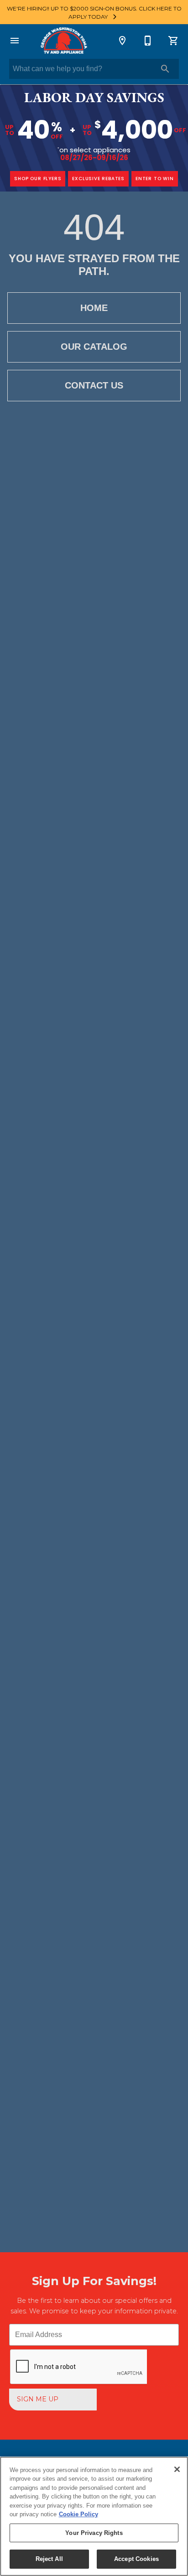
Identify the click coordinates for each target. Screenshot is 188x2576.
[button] (15, 41)
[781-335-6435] (148, 41)
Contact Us (94, 385)
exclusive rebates (98, 179)
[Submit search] (165, 69)
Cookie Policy (78, 2514)
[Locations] (122, 41)
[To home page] (63, 41)
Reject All (49, 2559)
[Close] (177, 2469)
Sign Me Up (38, 2399)
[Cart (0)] (173, 41)
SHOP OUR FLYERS (38, 179)
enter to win (155, 179)
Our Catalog (94, 347)
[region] (94, 2516)
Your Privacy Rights (94, 2533)
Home (94, 308)
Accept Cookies (136, 2559)
